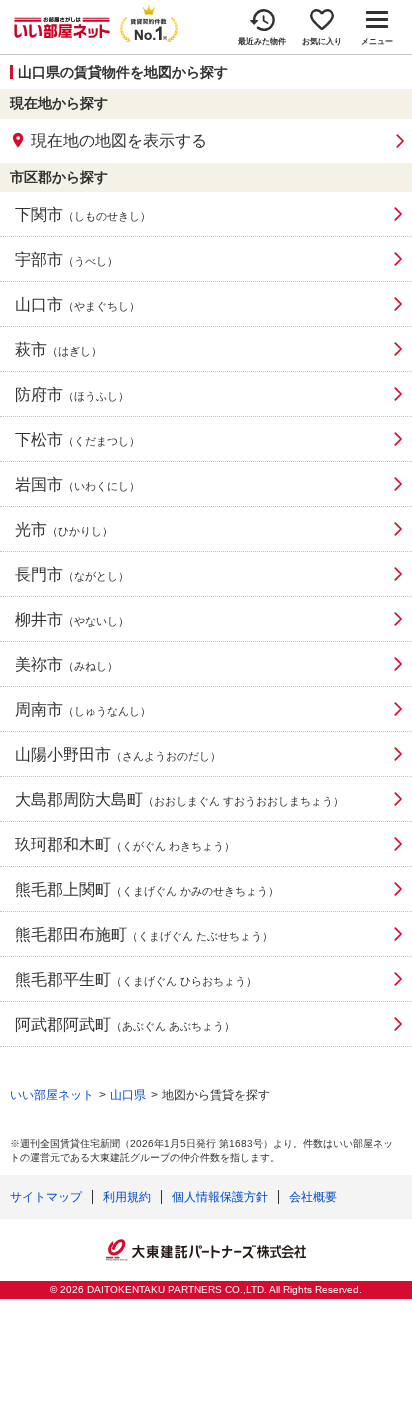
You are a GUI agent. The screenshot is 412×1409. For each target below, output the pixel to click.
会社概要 (313, 1197)
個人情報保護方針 (220, 1197)
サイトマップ (46, 1197)
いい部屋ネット (52, 1095)
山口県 (128, 1095)
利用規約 (127, 1197)
